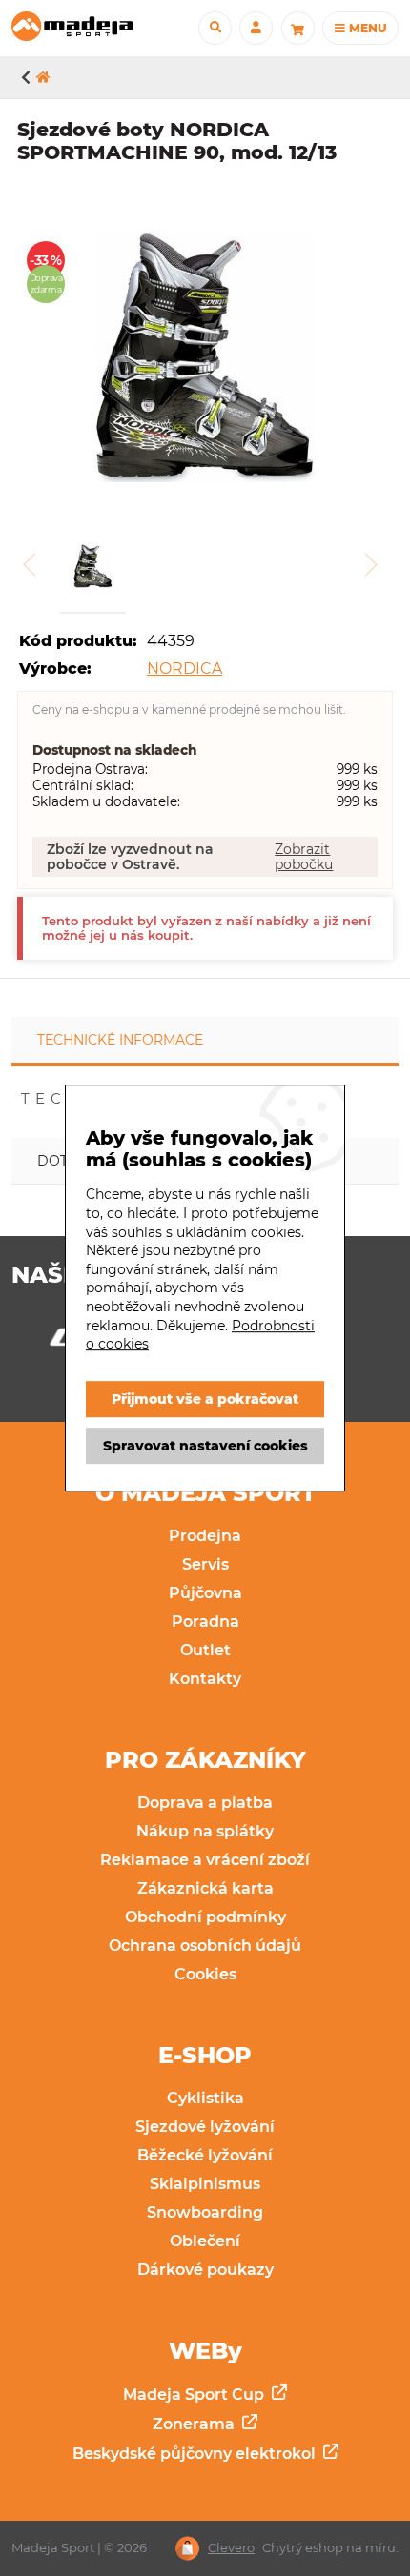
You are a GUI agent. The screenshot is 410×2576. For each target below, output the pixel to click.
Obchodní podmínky (205, 1917)
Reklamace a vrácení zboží (205, 1860)
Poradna (205, 1622)
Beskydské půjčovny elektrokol (196, 2454)
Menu (366, 28)
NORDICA (184, 669)
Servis (205, 1564)
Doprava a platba (205, 1803)
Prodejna (205, 1536)
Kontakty (205, 1679)
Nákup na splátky (205, 1831)
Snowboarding (205, 2212)
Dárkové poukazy (205, 2270)
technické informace (120, 1040)
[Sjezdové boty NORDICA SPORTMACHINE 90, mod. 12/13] (205, 359)
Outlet (205, 1650)
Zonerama (195, 2424)
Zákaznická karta (205, 1888)
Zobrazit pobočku (304, 857)
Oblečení (205, 2241)
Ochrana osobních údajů (205, 1946)
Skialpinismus (205, 2184)
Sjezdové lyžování (205, 2127)
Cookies (205, 1974)
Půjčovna (205, 1593)
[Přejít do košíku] (298, 28)
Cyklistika (205, 2098)
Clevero (231, 2548)
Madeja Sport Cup (195, 2394)
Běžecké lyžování (205, 2155)
